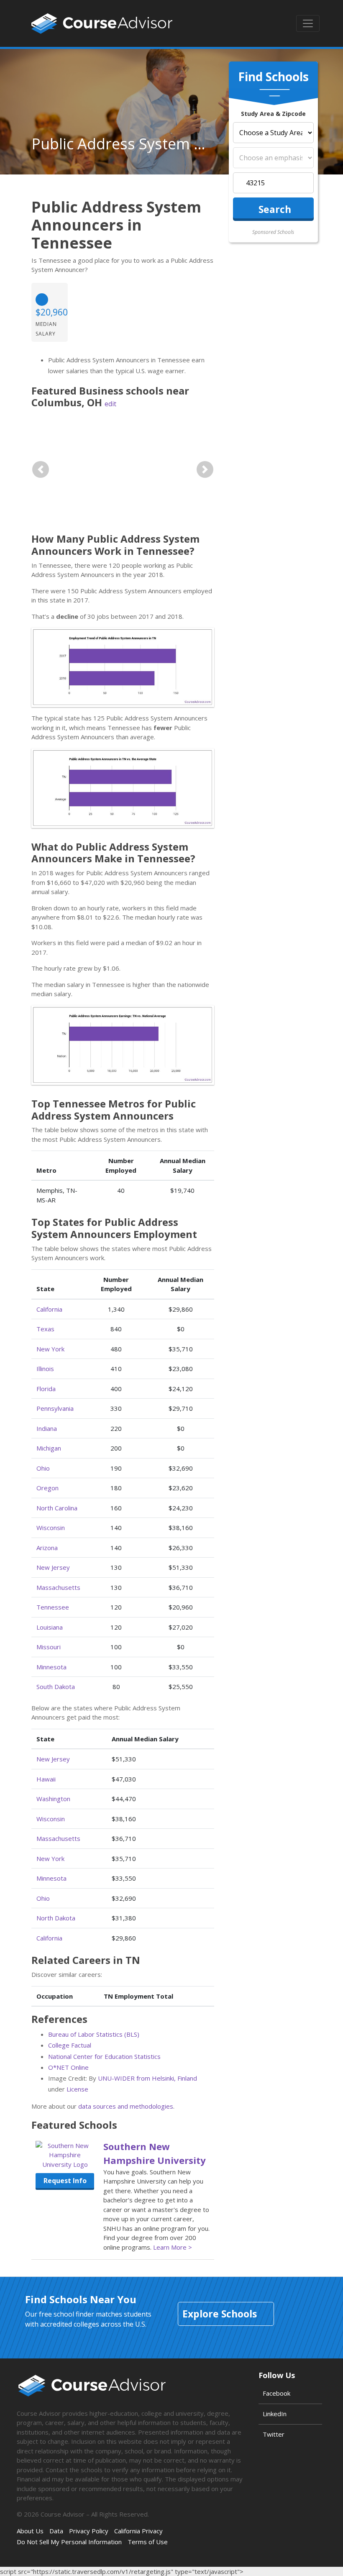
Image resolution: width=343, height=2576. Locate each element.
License (77, 2089)
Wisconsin (51, 1528)
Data (56, 2531)
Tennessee (53, 1607)
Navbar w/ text (102, 23)
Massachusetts (58, 1587)
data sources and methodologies (126, 2106)
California (49, 1309)
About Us (30, 2531)
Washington (53, 1799)
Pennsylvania (55, 1408)
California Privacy (138, 2531)
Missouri (49, 1647)
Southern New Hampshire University (155, 2153)
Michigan (49, 1448)
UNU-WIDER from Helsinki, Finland (147, 2078)
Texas (45, 1329)
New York (50, 1349)
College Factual (70, 2045)
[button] (41, 469)
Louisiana (50, 1627)
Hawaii (46, 1779)
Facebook (276, 2393)
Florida (46, 1389)
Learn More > (173, 2247)
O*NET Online (68, 2067)
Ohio (43, 1468)
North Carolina (57, 1508)
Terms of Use (148, 2542)
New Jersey (53, 1567)
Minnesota (51, 1667)
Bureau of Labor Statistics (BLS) (94, 2034)
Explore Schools (220, 2314)
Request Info (65, 2181)
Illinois (45, 1369)
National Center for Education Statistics (104, 2056)
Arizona (47, 1548)
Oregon (47, 1488)
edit (110, 404)
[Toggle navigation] (308, 23)
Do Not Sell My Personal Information (69, 2542)
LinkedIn (275, 2414)
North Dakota (56, 1918)
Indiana (47, 1428)
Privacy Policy (89, 2531)
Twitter (274, 2434)
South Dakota (56, 1687)
